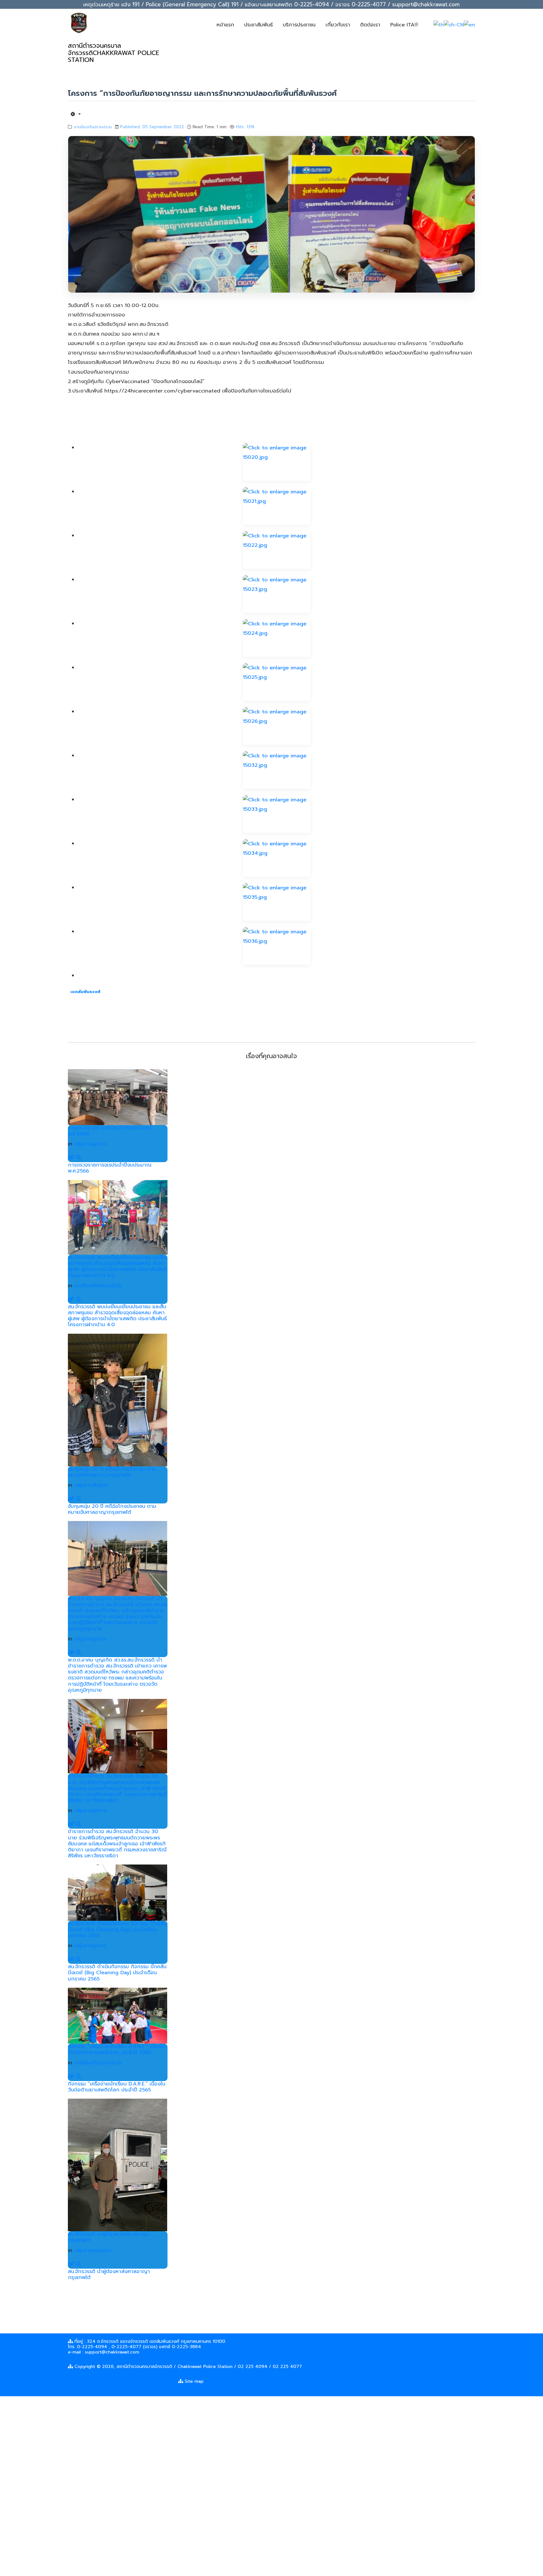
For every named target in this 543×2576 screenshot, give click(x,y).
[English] (469, 25)
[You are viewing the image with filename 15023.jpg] (277, 594)
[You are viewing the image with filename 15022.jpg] (277, 550)
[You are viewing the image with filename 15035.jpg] (277, 902)
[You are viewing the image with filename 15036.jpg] (277, 946)
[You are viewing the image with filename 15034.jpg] (277, 858)
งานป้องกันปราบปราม (93, 127)
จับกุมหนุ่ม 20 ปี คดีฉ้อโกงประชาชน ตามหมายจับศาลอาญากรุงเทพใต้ (112, 1472)
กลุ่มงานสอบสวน (93, 2250)
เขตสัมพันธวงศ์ (85, 992)
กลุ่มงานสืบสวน (91, 1485)
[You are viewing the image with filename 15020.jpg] (277, 462)
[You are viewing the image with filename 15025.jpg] (277, 682)
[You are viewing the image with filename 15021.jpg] (277, 506)
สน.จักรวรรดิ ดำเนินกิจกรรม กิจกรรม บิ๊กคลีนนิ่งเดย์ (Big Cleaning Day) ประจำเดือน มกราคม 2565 (117, 1930)
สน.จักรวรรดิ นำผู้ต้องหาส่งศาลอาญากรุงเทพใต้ (109, 2237)
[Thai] (439, 25)
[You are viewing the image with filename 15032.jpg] (277, 770)
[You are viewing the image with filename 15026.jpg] (277, 726)
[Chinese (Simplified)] (454, 25)
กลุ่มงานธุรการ (90, 1144)
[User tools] (76, 114)
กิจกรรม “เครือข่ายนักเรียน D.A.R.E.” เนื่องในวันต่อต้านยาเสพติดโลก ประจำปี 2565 (117, 2049)
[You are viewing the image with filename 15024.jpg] (277, 638)
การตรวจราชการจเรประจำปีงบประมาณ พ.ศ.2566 (110, 1131)
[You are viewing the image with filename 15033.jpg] (277, 814)
